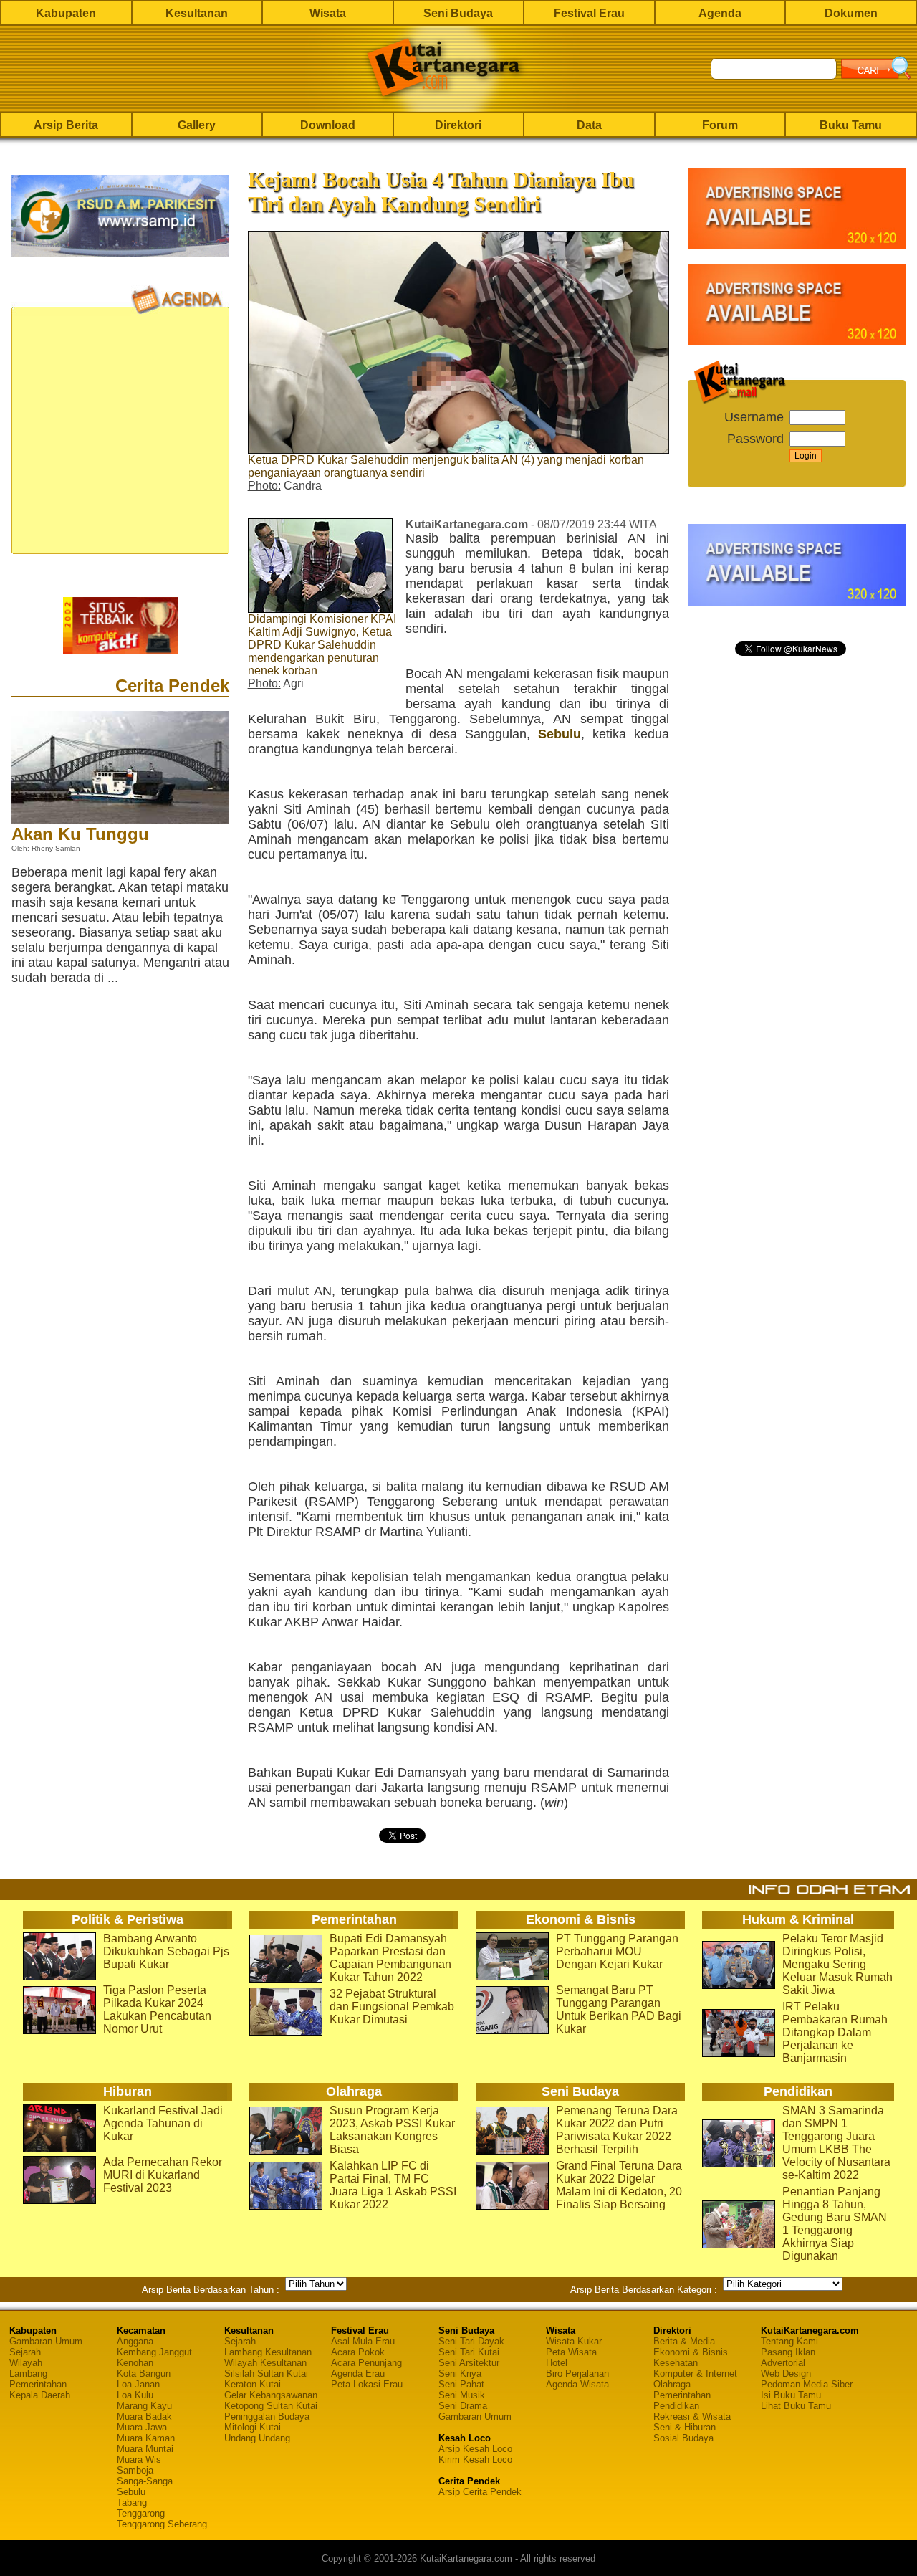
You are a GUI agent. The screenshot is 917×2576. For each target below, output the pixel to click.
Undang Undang (257, 2438)
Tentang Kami (789, 2341)
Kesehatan (676, 2363)
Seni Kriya (460, 2374)
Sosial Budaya (683, 2438)
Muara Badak (144, 2417)
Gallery (197, 125)
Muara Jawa (142, 2427)
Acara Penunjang (366, 2363)
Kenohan (135, 2363)
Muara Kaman (146, 2438)
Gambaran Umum (46, 2341)
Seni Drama (463, 2406)
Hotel (557, 2363)
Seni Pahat (461, 2384)
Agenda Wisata (577, 2384)
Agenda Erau (358, 2374)
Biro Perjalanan (577, 2374)
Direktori (458, 125)
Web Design (786, 2374)
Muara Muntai (145, 2449)
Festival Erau (589, 13)
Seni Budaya (458, 13)
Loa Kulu (135, 2395)
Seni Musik (462, 2395)
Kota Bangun (144, 2374)
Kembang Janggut (154, 2352)
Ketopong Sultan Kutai (271, 2406)
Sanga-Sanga (145, 2481)
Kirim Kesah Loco (475, 2460)
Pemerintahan (38, 2384)
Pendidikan (676, 2406)
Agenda (720, 13)
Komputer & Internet (695, 2374)
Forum (720, 125)
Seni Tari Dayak (471, 2341)
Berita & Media (684, 2341)
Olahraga (672, 2384)
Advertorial (783, 2363)
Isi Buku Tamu (791, 2395)
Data (589, 125)
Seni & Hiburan (685, 2427)
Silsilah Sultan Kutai (266, 2374)
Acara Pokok (358, 2352)
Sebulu (560, 734)
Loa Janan (138, 2384)
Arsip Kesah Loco (475, 2449)
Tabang (132, 2503)
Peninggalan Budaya (267, 2417)
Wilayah (26, 2363)
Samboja (135, 2470)
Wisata (328, 13)
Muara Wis (139, 2460)
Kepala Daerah (40, 2395)
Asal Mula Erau (363, 2341)
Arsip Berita (66, 125)
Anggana (135, 2341)
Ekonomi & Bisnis (691, 2352)
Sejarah (25, 2352)
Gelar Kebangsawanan (271, 2395)
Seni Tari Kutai (469, 2352)
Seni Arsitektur (469, 2363)
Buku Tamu (851, 125)
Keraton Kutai (253, 2384)
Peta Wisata (571, 2352)
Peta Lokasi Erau (367, 2384)
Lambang (28, 2374)
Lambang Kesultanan (268, 2352)
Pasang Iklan (788, 2352)
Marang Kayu (144, 2406)
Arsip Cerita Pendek (480, 2492)
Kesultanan (197, 13)
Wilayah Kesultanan (265, 2363)
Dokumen (851, 13)
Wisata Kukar (574, 2341)
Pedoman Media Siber (807, 2384)
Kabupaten (66, 13)
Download (328, 125)
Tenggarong (141, 2513)
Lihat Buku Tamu (796, 2406)
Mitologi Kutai (253, 2427)
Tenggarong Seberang (162, 2524)
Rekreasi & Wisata (692, 2417)
